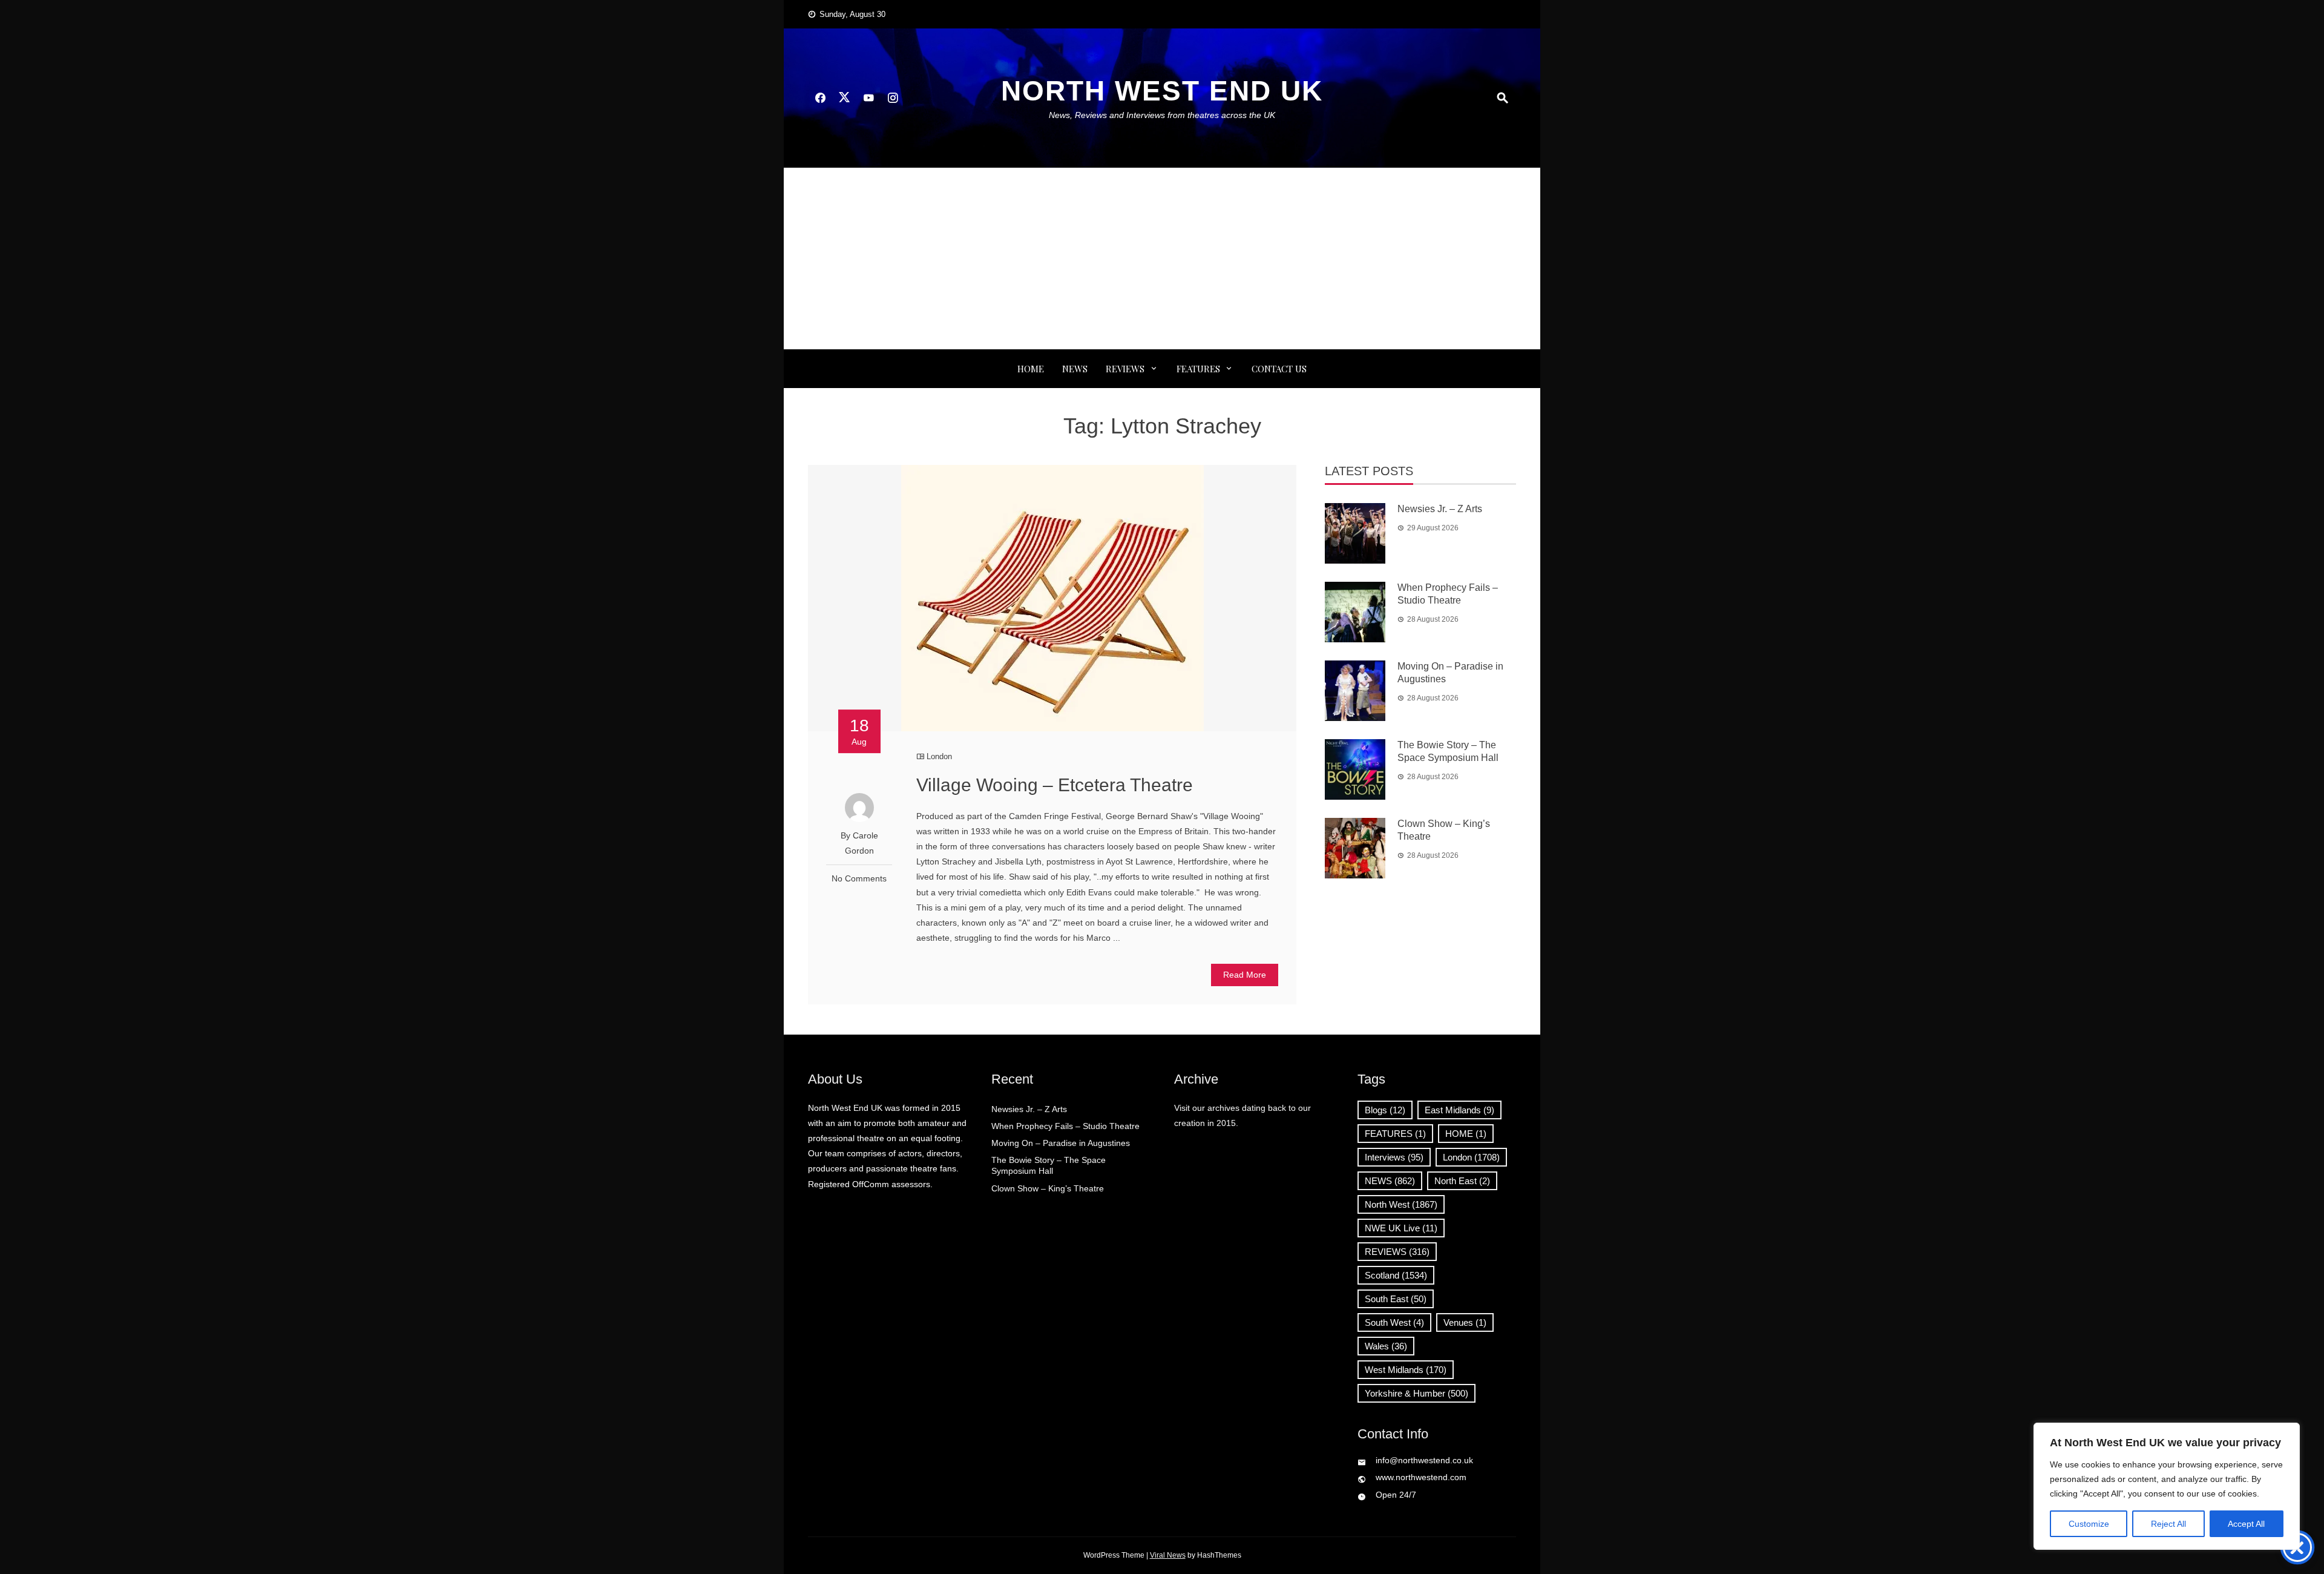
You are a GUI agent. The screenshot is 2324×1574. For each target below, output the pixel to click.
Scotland (1396, 1275)
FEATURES (1198, 369)
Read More (1245, 975)
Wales (1386, 1346)
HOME (1466, 1134)
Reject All (2168, 1524)
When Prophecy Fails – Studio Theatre (1065, 1126)
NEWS (1075, 369)
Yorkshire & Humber (1416, 1393)
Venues (1465, 1322)
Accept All (2246, 1524)
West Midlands (1406, 1370)
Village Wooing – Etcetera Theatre (1055, 785)
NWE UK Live (1401, 1228)
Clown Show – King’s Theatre (1048, 1188)
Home (1031, 369)
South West (1394, 1322)
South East (1396, 1299)
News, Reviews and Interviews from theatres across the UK (1162, 115)
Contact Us (1279, 369)
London (939, 756)
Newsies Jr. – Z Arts (1440, 509)
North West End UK (1162, 91)
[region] (2167, 1486)
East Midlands (1459, 1110)
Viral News (1168, 1555)
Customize (2089, 1524)
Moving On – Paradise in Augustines (1061, 1143)
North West (1401, 1204)
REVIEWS (1125, 369)
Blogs (1385, 1110)
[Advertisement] (1162, 258)
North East (1462, 1181)
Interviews (1394, 1157)
